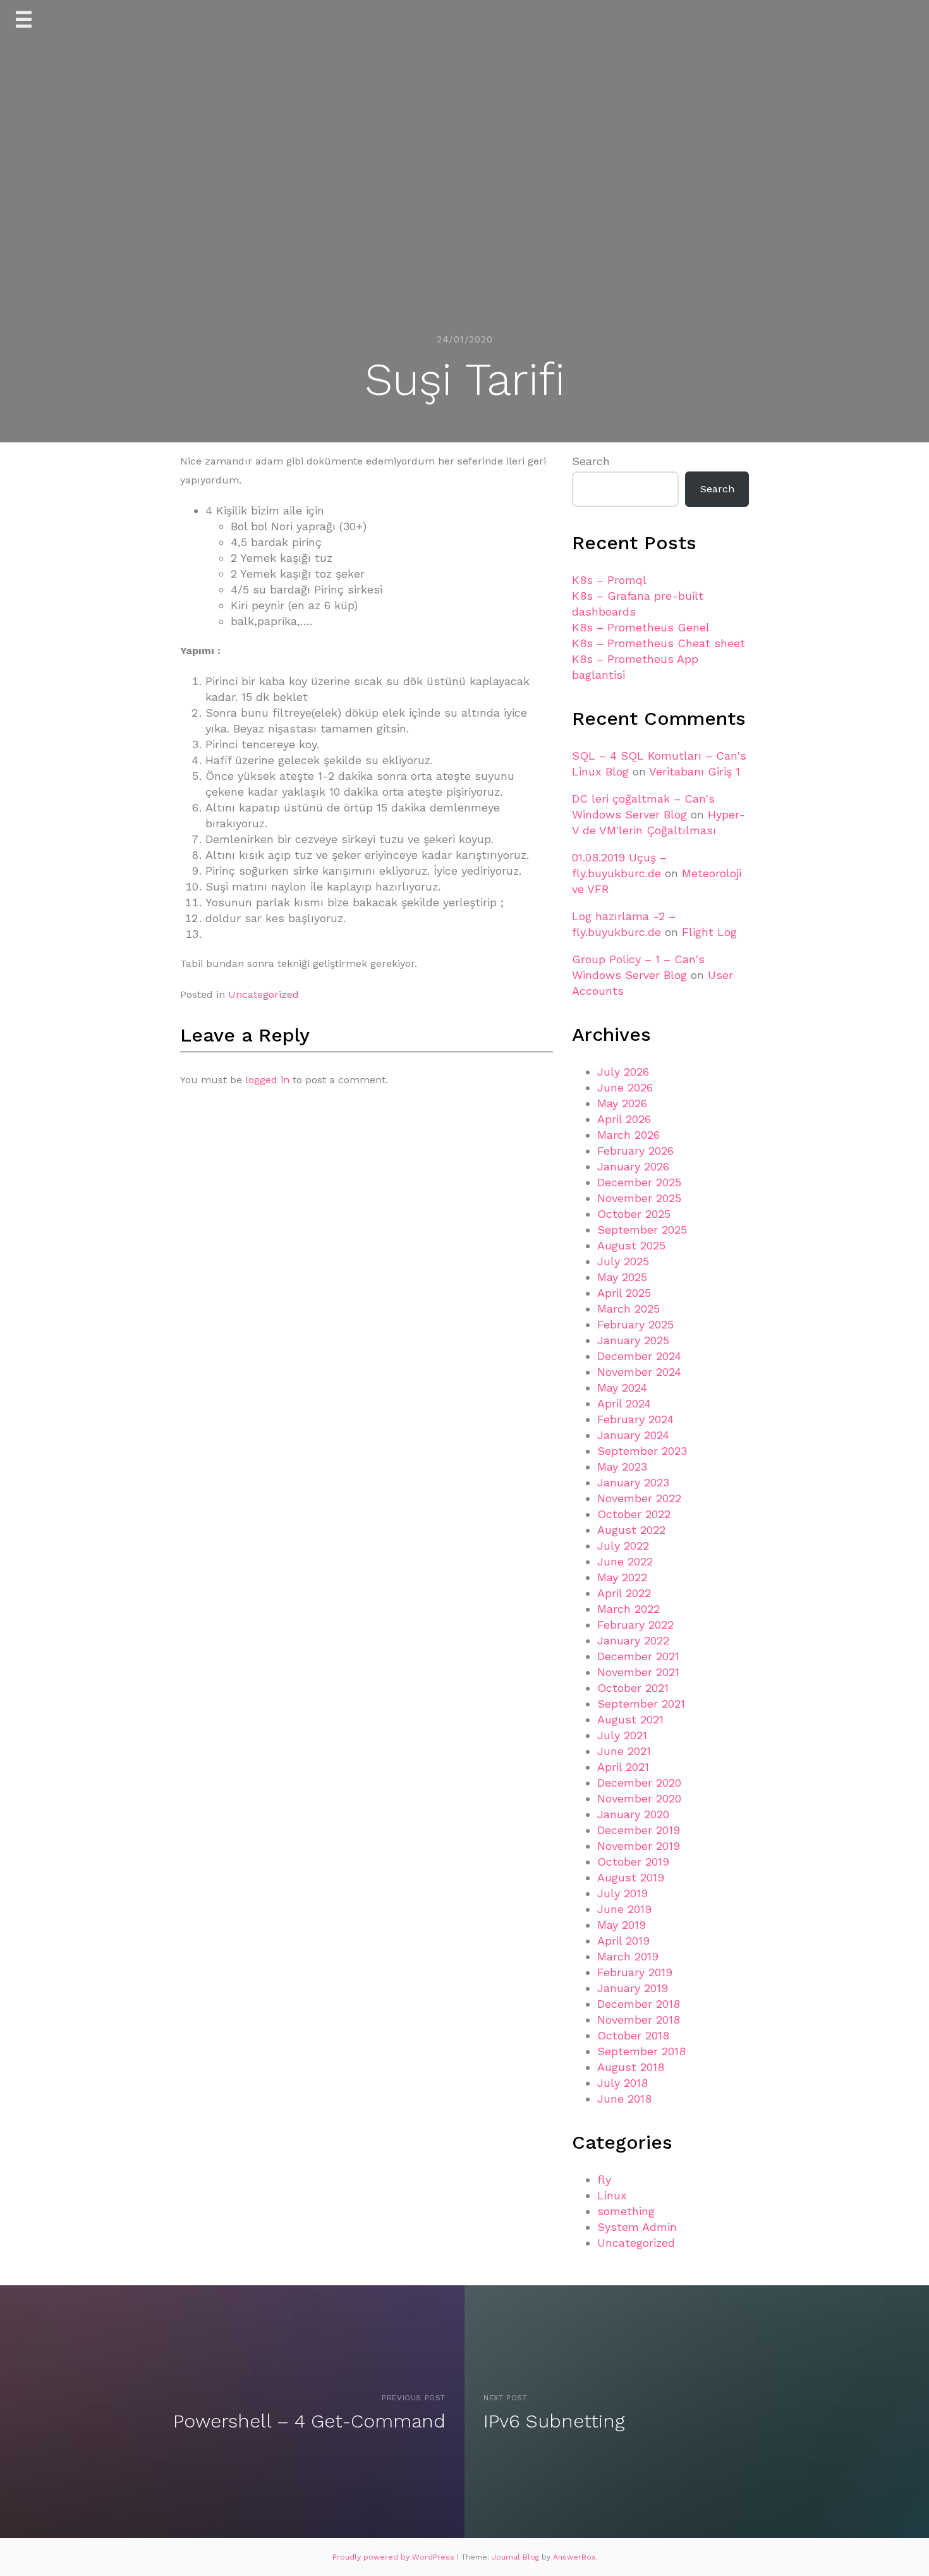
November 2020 (639, 1798)
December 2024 (639, 1356)
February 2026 (635, 1151)
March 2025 (628, 1309)
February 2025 (635, 1324)
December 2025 (639, 1182)
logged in (267, 1080)
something (626, 2211)
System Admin (637, 2227)
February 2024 (635, 1419)
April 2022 (624, 1593)
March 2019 (628, 1956)
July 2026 (623, 1072)
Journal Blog (517, 2557)
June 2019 (624, 1909)
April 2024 (624, 1403)
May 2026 (622, 1103)
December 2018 (639, 2004)
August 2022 (631, 1530)
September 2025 (642, 1230)
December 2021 (638, 1656)
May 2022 (622, 1577)
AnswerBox (574, 2557)
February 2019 (635, 1972)
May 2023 (622, 1467)
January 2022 (633, 1640)
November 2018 (639, 2020)
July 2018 (622, 2083)
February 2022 (635, 1625)
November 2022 (639, 1498)
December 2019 (639, 1830)
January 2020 (633, 1814)
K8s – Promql (609, 580)
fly (604, 2179)
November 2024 (639, 1372)
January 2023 (633, 1482)
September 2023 (642, 1451)
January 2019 (633, 1988)
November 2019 (639, 1846)
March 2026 (628, 1135)
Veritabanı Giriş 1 (695, 771)
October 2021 (633, 1688)
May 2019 (622, 1925)
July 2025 (623, 1261)
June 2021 (624, 1751)
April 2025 (624, 1293)
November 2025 (639, 1198)
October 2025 (634, 1214)
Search (591, 461)
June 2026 (625, 1087)
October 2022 (634, 1514)
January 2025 (633, 1340)
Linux (612, 2195)
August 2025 (631, 1245)
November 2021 (638, 1672)
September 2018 (641, 2051)
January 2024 (633, 1435)
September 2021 (641, 1704)
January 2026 (633, 1166)
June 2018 (624, 2099)
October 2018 (633, 2035)
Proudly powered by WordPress (395, 2557)
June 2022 (625, 1561)
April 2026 (624, 1119)
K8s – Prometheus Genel (641, 627)
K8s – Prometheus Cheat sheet (659, 643)
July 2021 (622, 1735)
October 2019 (633, 1862)
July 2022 (623, 1546)
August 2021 (630, 1719)
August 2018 (631, 2067)
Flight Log (709, 932)
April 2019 (623, 1941)
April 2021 (623, 1767)
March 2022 (628, 1609)
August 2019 (631, 1877)
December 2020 (639, 1783)
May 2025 (622, 1277)
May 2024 (622, 1388)
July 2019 (622, 1893)
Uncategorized (264, 994)
